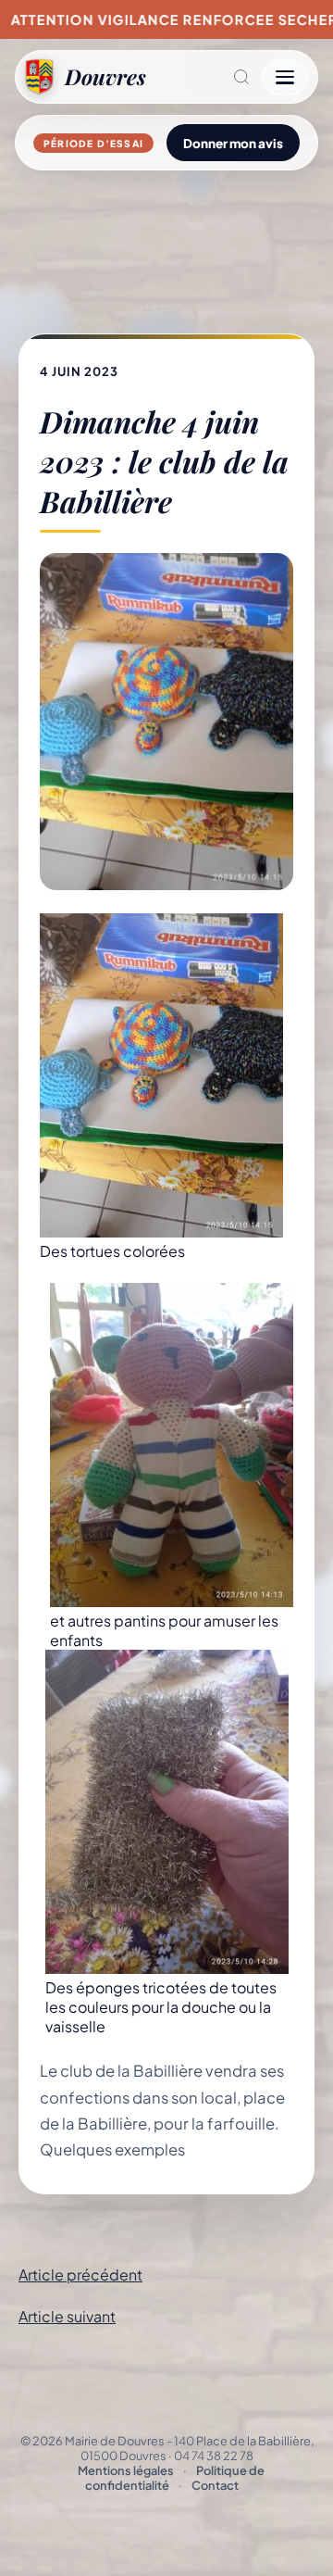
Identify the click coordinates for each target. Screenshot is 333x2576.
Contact (215, 2485)
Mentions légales (126, 2470)
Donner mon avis (233, 143)
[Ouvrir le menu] (285, 77)
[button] (204, 77)
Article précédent (80, 2274)
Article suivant (67, 2316)
